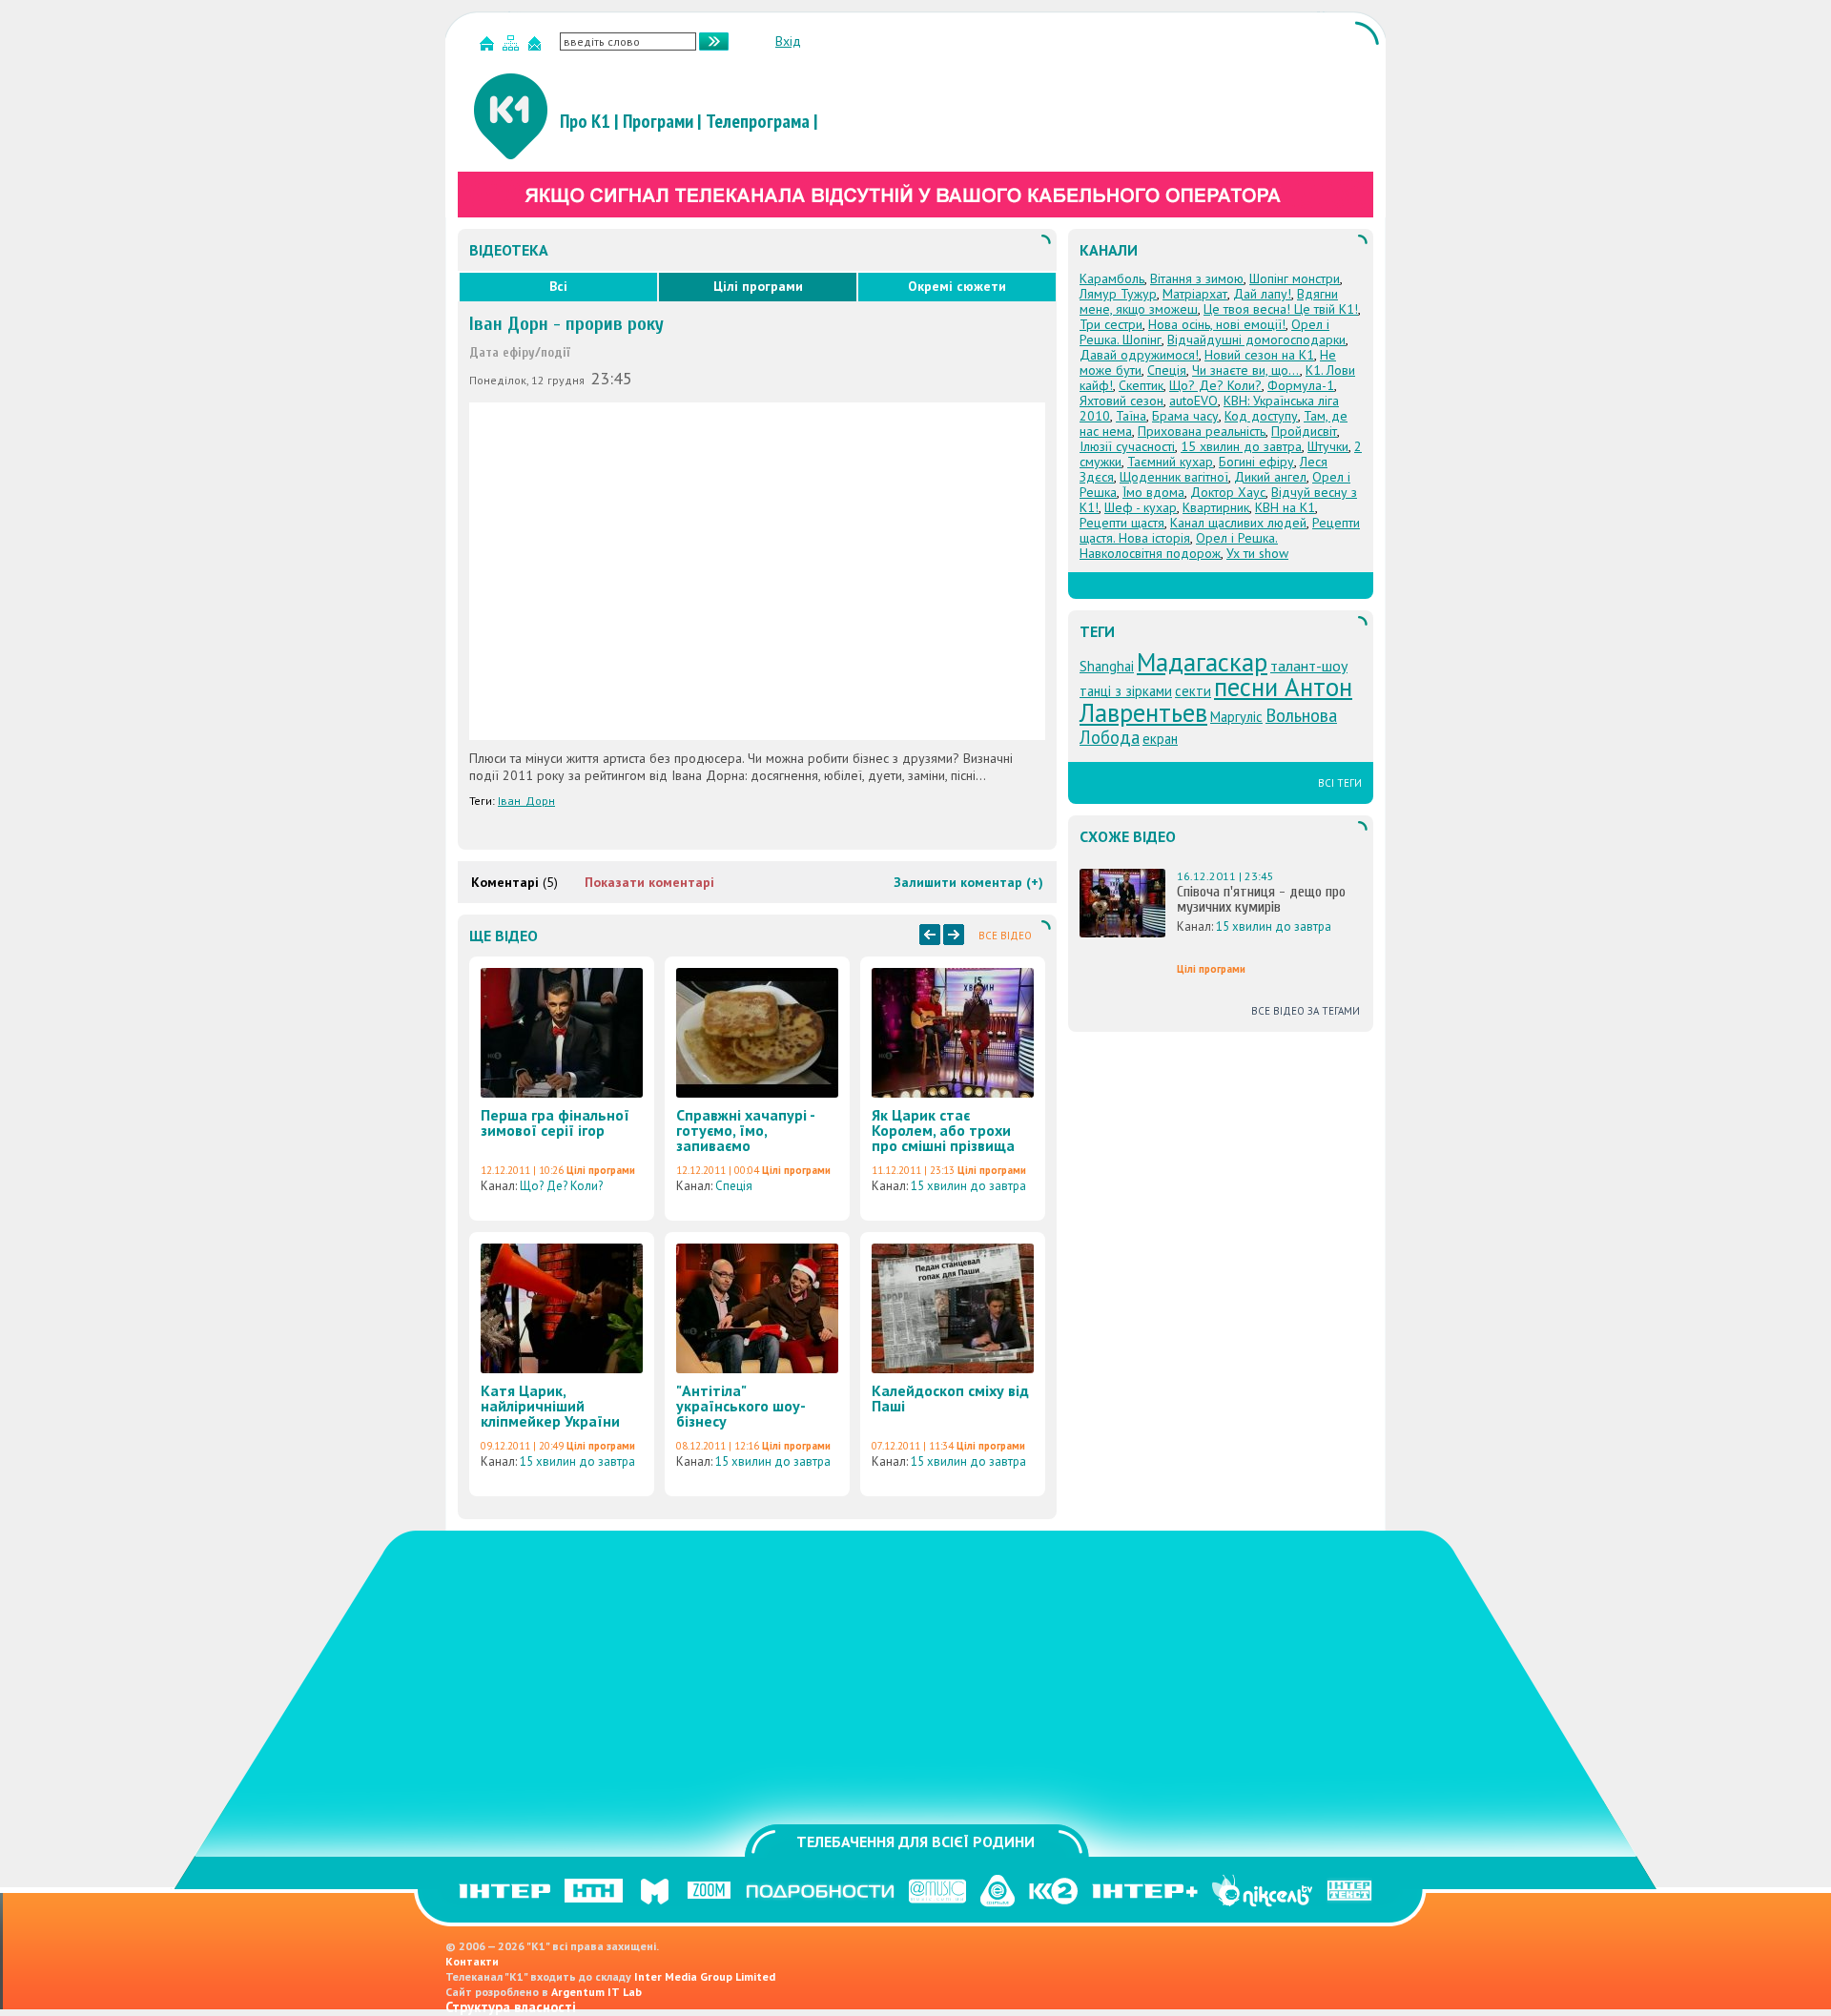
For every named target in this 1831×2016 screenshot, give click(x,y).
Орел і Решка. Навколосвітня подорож (1179, 545)
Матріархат (1195, 294)
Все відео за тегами (1306, 1011)
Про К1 (585, 121)
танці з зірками (1126, 691)
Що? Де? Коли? (561, 1186)
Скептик (1141, 385)
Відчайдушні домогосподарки (1256, 339)
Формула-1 (1301, 385)
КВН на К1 (1285, 507)
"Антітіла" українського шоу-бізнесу (741, 1406)
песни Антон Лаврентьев (1216, 699)
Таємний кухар (1170, 462)
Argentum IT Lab (597, 1992)
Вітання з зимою (1197, 278)
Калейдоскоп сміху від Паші (950, 1398)
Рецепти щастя (1122, 523)
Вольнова (1301, 715)
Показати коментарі (649, 882)
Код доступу (1261, 416)
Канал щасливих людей (1238, 523)
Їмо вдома (1153, 492)
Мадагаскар (1202, 662)
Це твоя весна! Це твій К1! (1281, 309)
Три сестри (1111, 324)
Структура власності (511, 2007)
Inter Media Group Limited (705, 1976)
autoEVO (1193, 401)
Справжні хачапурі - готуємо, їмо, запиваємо (745, 1130)
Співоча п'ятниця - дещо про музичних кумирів (1261, 899)
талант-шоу (1309, 666)
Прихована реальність (1202, 431)
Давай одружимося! (1139, 355)
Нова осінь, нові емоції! (1217, 324)
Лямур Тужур (1118, 294)
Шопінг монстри (1295, 278)
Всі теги (1340, 783)
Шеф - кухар (1141, 507)
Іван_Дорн (526, 801)
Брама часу (1185, 416)
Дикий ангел (1270, 477)
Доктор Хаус (1228, 492)
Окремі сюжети (957, 286)
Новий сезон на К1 (1259, 355)
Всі (558, 286)
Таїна (1131, 416)
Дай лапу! (1262, 294)
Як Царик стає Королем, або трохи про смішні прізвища (943, 1130)
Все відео (1005, 936)
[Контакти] (537, 47)
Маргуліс (1236, 717)
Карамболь (1112, 278)
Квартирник (1216, 507)
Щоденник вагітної (1174, 477)
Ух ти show (1257, 553)
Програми (658, 121)
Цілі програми (758, 286)
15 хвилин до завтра (968, 1186)
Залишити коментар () (968, 882)
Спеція (734, 1186)
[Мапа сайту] (513, 47)
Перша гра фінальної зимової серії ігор (555, 1122)
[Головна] (489, 47)
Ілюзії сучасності (1127, 446)
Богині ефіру (1256, 462)
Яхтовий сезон (1121, 401)
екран (1160, 739)
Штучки (1328, 446)
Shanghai (1107, 666)
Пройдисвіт (1304, 431)
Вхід (788, 41)
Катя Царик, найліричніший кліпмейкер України (550, 1406)
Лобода (1110, 737)
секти (1193, 691)
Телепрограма (758, 121)
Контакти (472, 1961)
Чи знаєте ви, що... (1246, 370)
